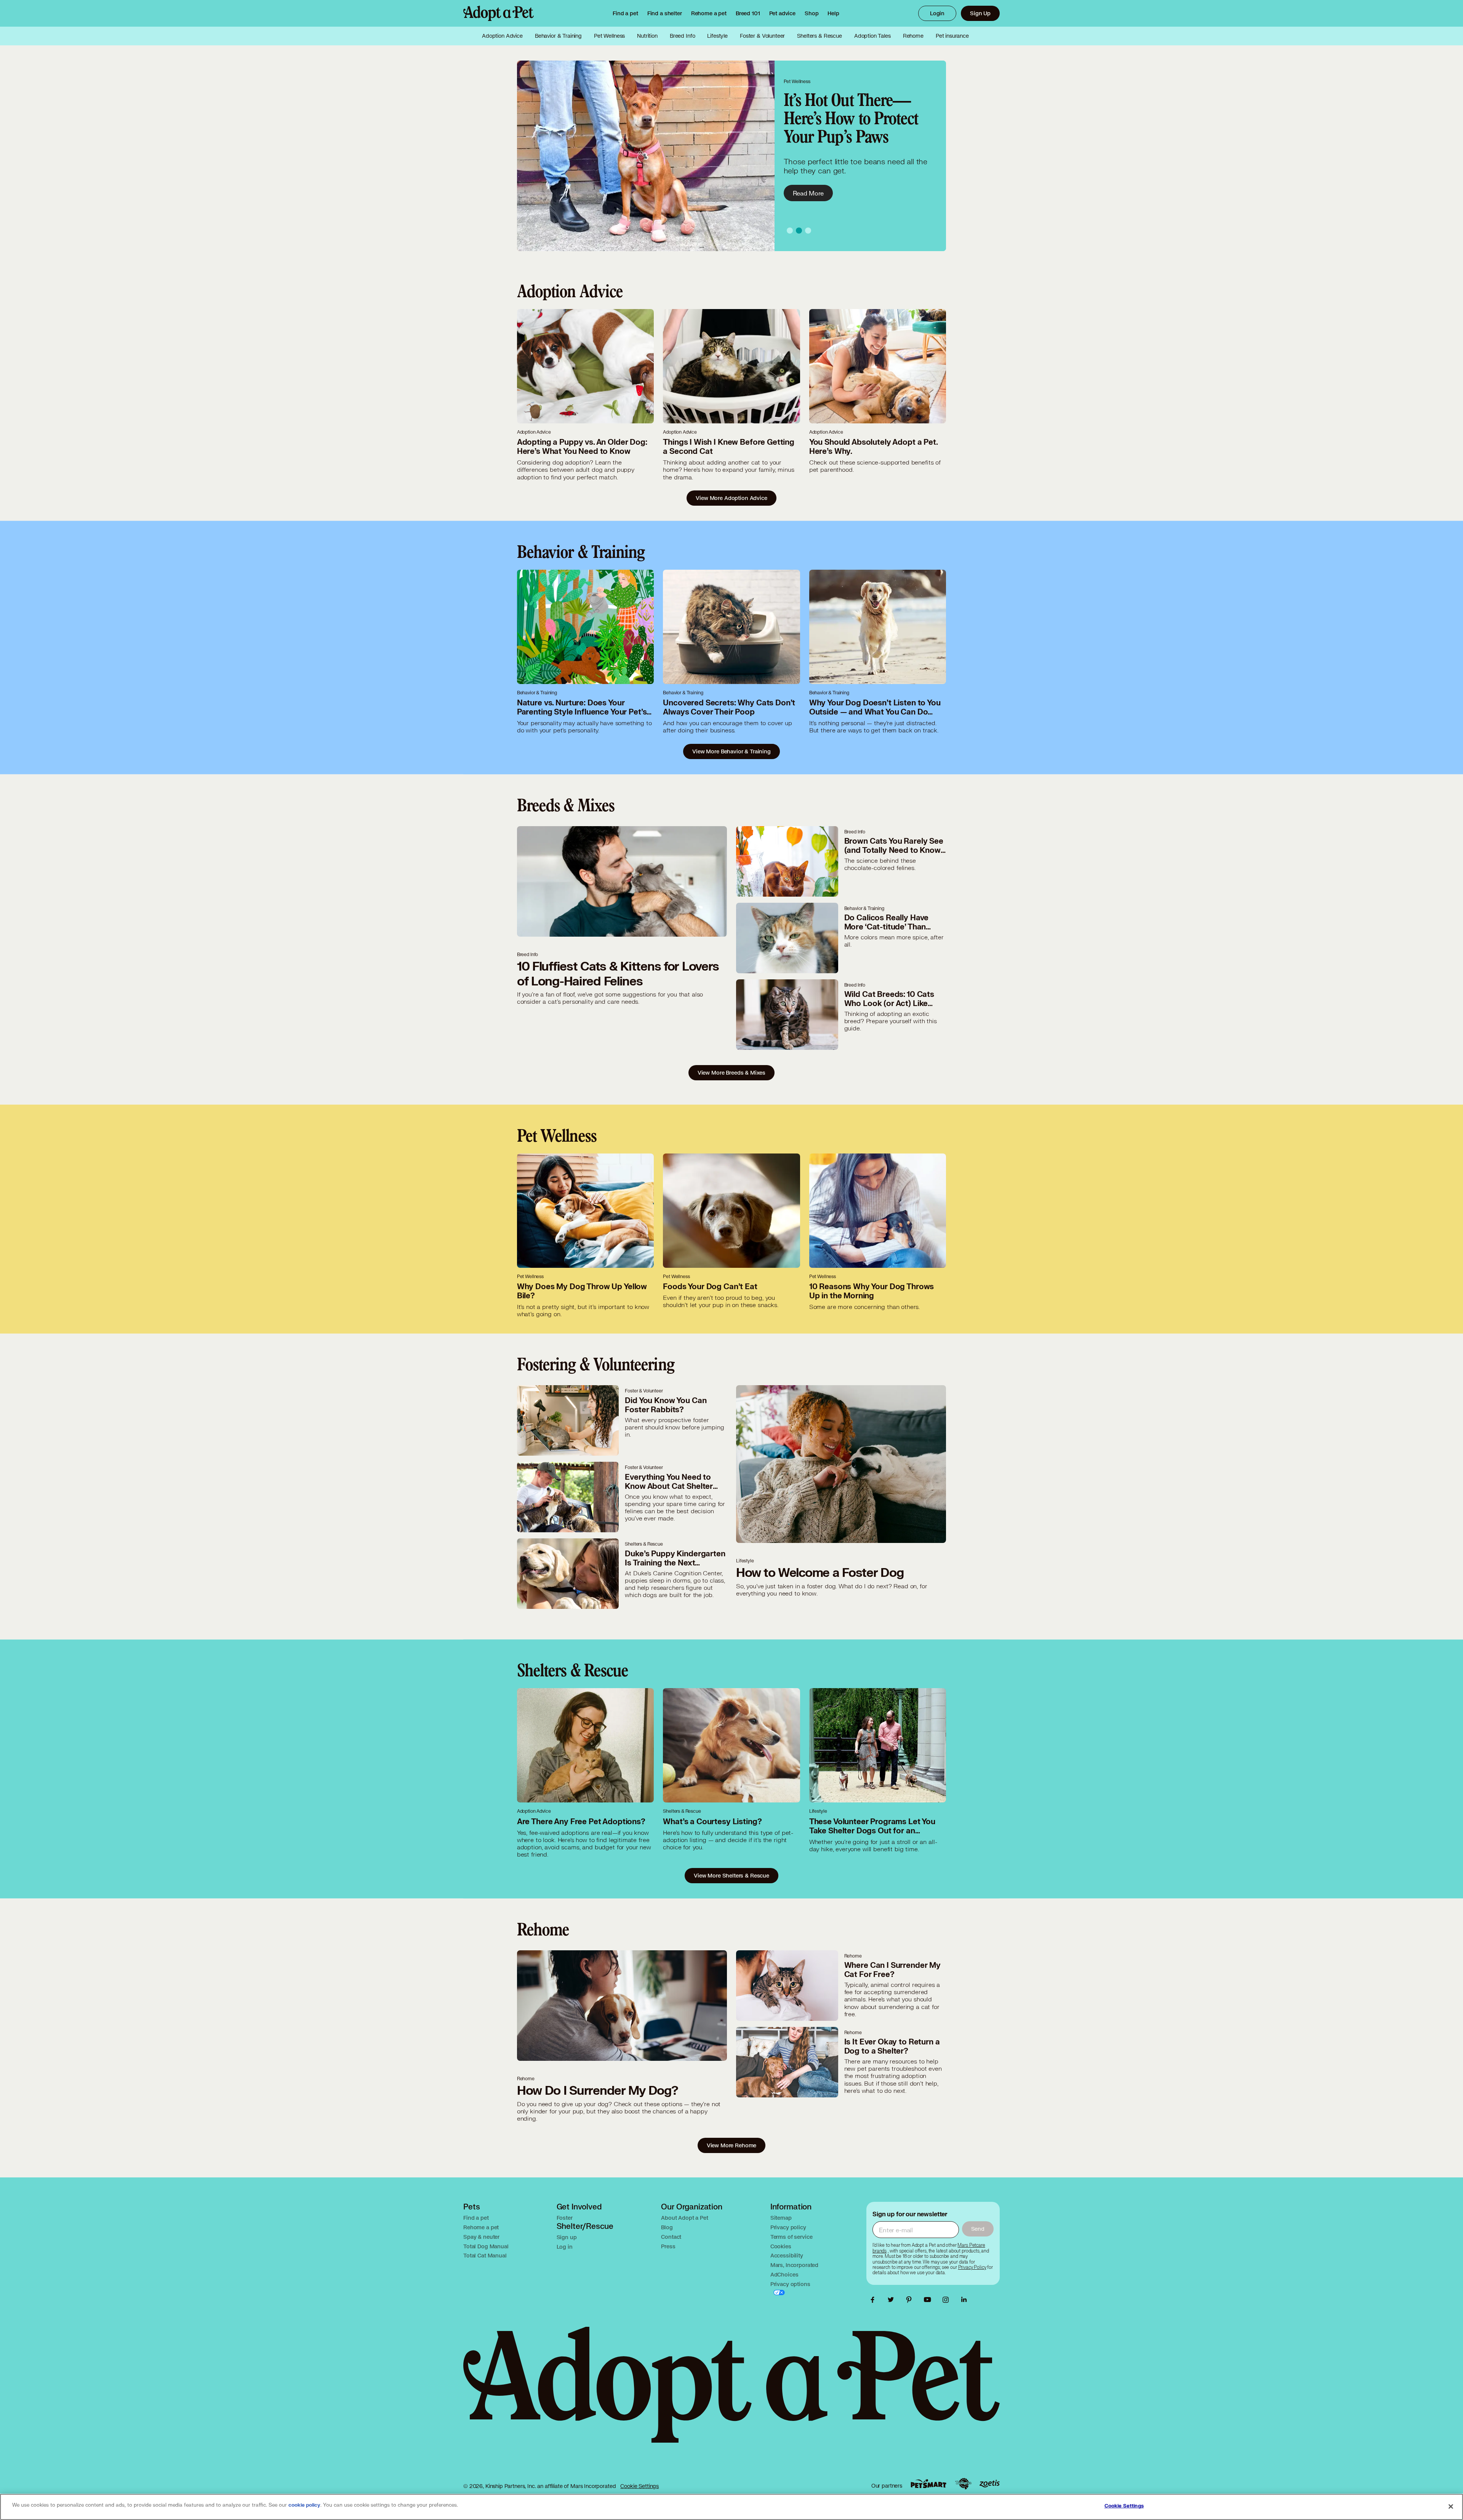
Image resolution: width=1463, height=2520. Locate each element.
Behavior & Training (558, 36)
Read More (808, 184)
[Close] (1451, 2506)
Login (937, 13)
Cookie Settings (639, 2486)
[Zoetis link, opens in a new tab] (989, 2484)
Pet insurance (952, 36)
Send (978, 2229)
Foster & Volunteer (762, 36)
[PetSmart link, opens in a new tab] (928, 2484)
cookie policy (304, 2505)
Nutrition (647, 36)
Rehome (913, 36)
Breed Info (683, 36)
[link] (709, 13)
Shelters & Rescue (819, 36)
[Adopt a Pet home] (499, 13)
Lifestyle (717, 36)
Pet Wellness (609, 36)
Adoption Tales (872, 36)
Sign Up (980, 13)
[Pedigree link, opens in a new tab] (963, 2484)
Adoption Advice (502, 36)
